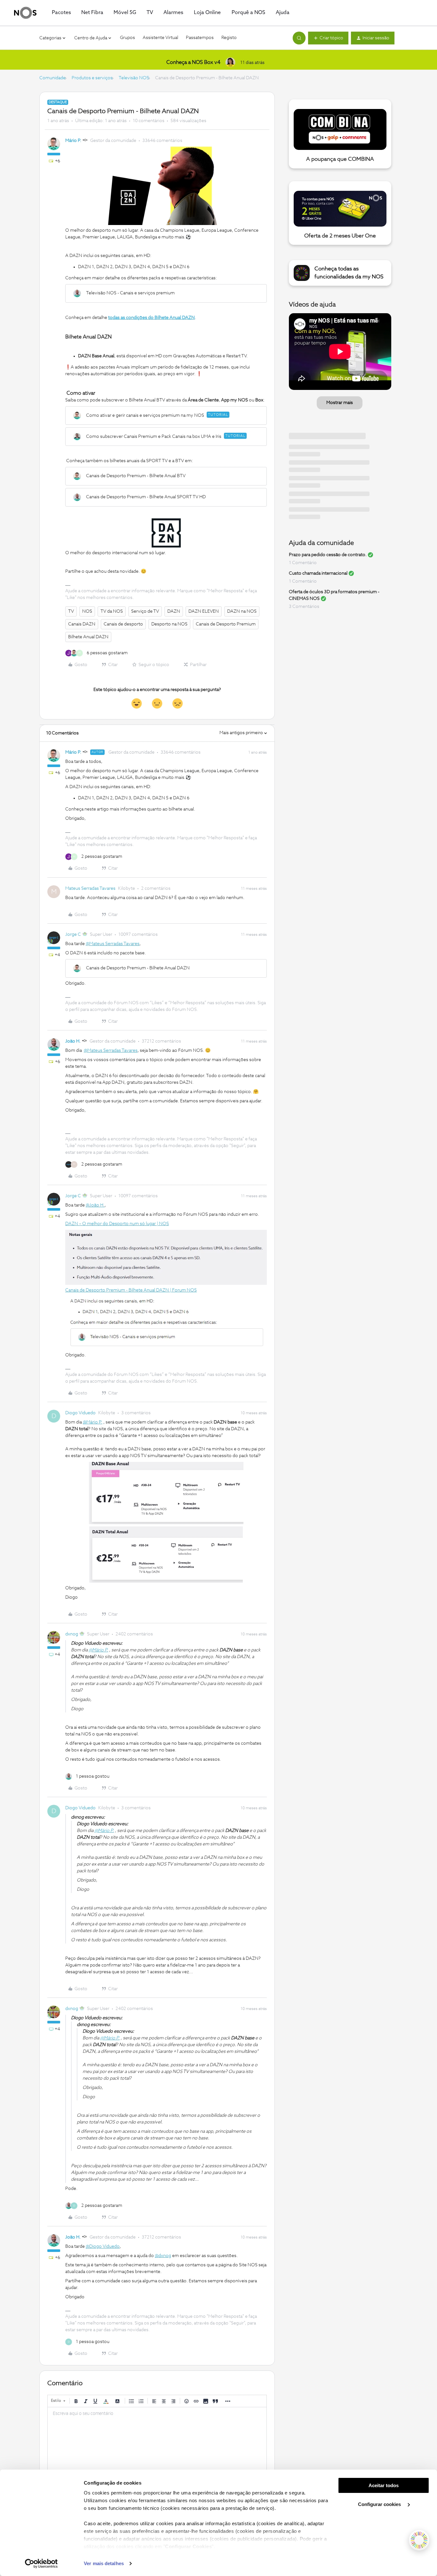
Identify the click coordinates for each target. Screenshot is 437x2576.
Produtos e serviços (92, 78)
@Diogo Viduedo (103, 2246)
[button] (328, 38)
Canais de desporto (123, 624)
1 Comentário (303, 563)
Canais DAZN (82, 624)
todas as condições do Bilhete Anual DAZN (151, 318)
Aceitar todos (384, 2485)
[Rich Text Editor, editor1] (157, 2439)
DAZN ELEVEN (204, 611)
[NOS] (25, 13)
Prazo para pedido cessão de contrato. (328, 555)
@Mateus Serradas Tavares (113, 944)
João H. (73, 1041)
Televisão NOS (134, 78)
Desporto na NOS (169, 624)
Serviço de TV (145, 611)
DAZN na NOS (242, 611)
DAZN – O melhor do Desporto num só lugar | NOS (117, 1224)
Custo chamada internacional (318, 573)
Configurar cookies (380, 2504)
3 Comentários (304, 607)
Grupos (127, 38)
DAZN (174, 611)
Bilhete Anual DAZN (88, 637)
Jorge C (73, 935)
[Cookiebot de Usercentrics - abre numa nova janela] (41, 2564)
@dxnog (163, 2256)
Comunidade (52, 78)
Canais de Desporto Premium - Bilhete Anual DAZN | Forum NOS (131, 1290)
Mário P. (73, 141)
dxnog (72, 1634)
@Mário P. (93, 1422)
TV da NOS (112, 611)
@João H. (95, 1205)
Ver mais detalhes (104, 2563)
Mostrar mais (340, 403)
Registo (229, 38)
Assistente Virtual (160, 38)
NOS (87, 611)
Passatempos (200, 38)
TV (71, 611)
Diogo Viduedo (80, 1413)
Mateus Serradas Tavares (90, 888)
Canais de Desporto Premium (226, 624)
